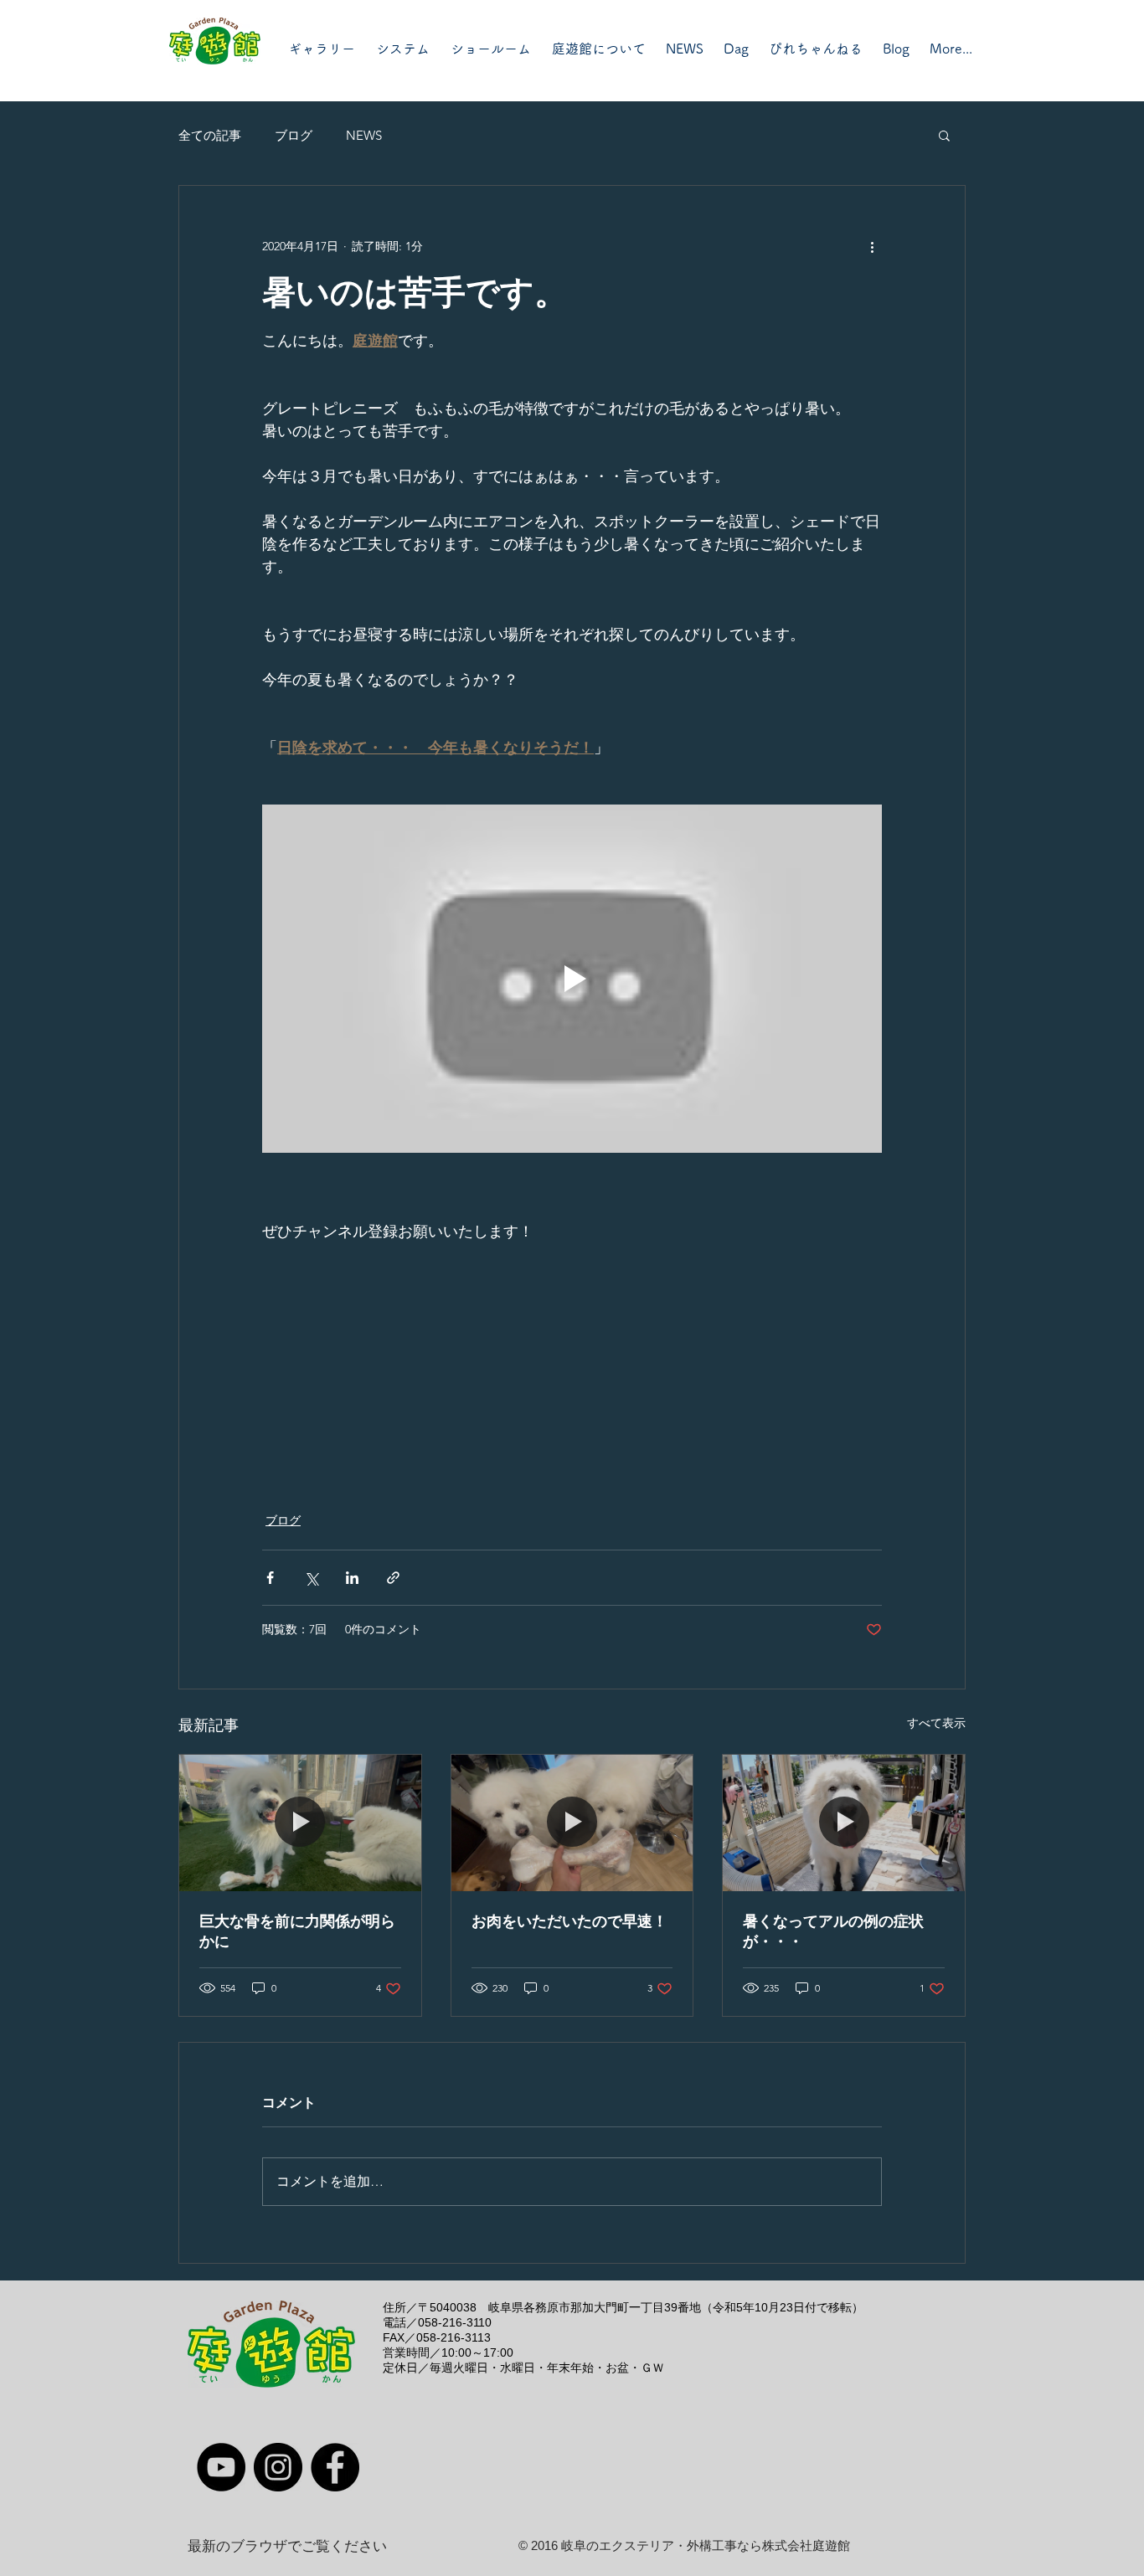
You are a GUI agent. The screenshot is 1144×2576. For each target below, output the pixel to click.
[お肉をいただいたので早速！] (572, 1823)
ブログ (294, 135)
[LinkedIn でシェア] (352, 1578)
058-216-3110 (455, 2322)
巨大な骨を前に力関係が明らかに (297, 1931)
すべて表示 (936, 1723)
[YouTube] (221, 2467)
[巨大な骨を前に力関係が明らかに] (300, 1823)
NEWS (364, 135)
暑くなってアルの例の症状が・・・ (833, 1931)
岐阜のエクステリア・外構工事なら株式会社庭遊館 (706, 2545)
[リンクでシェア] (393, 1578)
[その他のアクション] (872, 246)
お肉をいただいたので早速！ (569, 1921)
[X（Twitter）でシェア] (311, 1578)
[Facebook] (335, 2467)
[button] (944, 135)
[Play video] (572, 979)
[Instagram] (278, 2467)
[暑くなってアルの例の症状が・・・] (844, 1823)
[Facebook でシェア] (270, 1578)
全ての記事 (210, 135)
